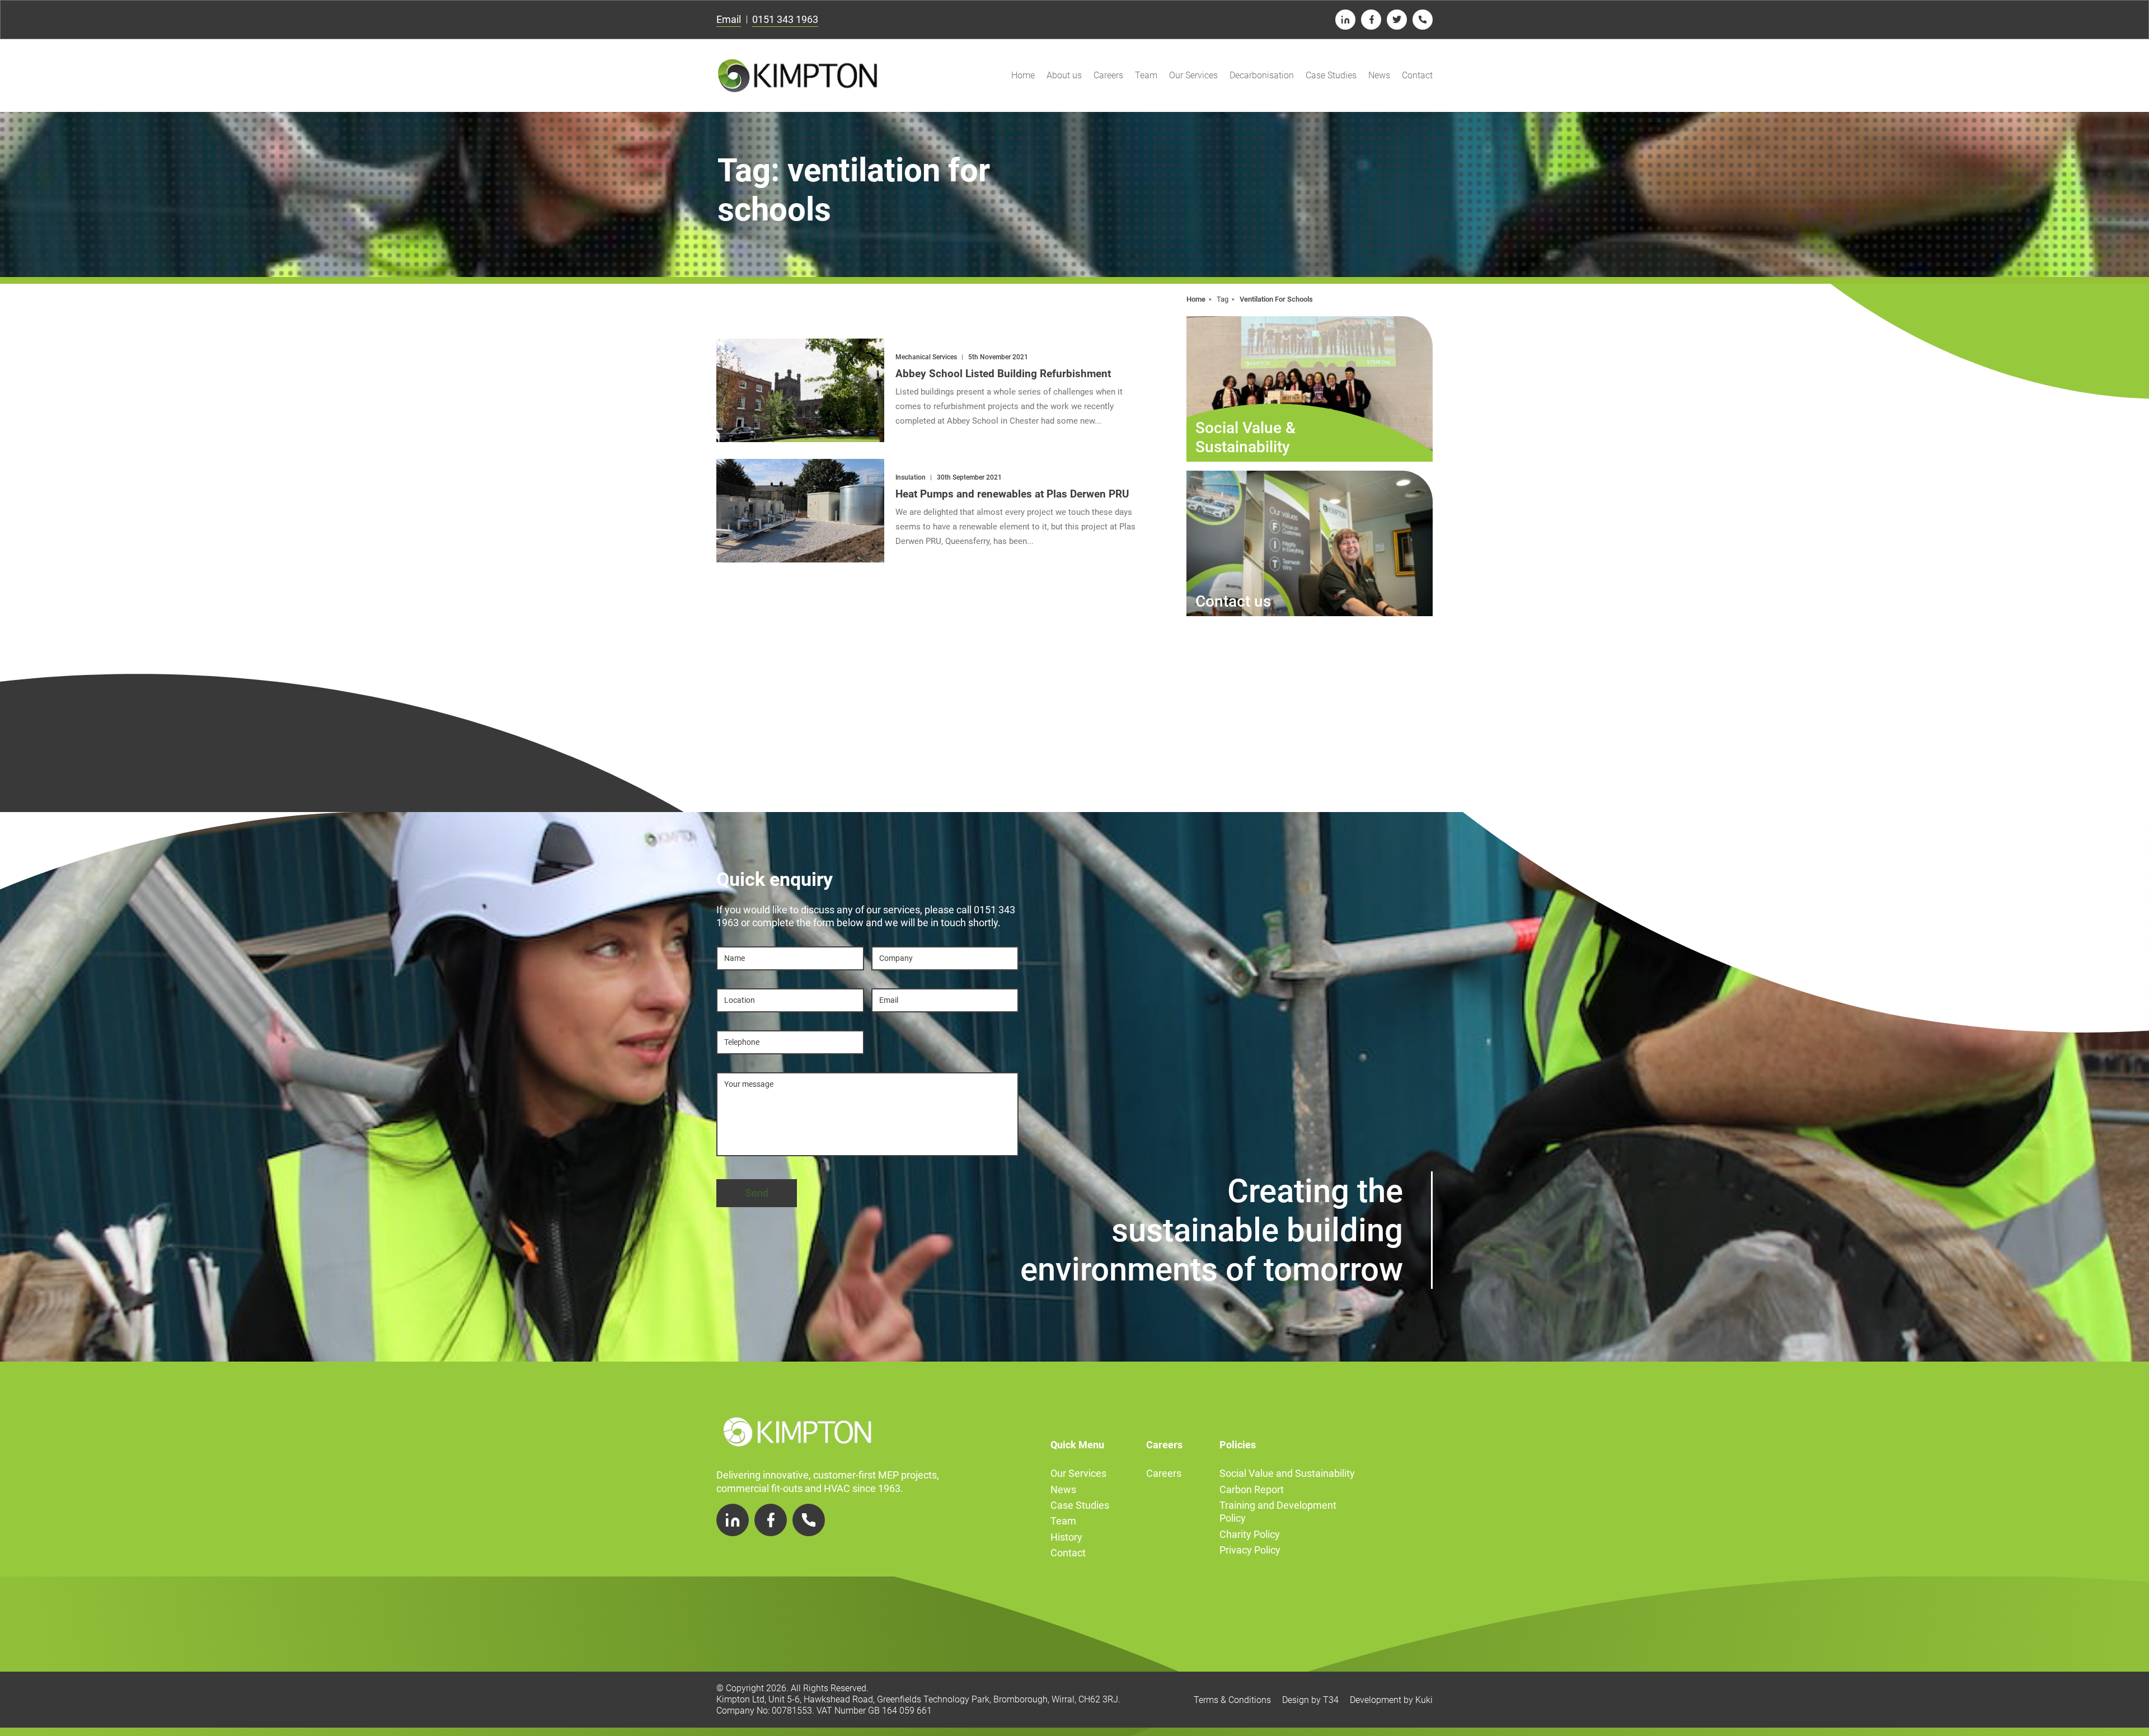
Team (1146, 75)
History (1066, 1537)
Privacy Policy (1250, 1550)
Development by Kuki (1391, 1700)
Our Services (1193, 75)
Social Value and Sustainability (1287, 1473)
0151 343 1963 (785, 19)
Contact (1417, 75)
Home (1023, 75)
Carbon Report (1252, 1489)
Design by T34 (1310, 1700)
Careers (1108, 75)
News (1379, 75)
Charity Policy (1250, 1534)
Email (729, 19)
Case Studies (1331, 75)
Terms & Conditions (1232, 1700)
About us (1064, 75)
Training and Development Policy (1278, 1512)
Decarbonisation (1262, 75)
